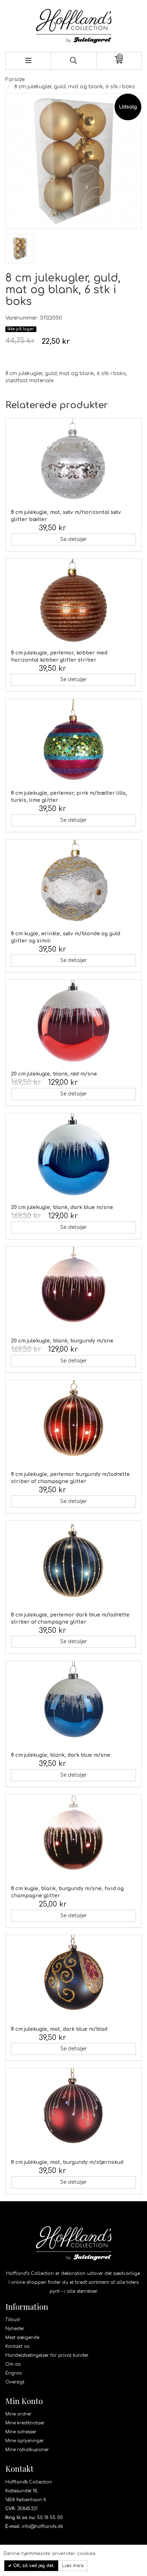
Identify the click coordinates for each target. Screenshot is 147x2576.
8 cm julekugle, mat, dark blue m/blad (59, 2029)
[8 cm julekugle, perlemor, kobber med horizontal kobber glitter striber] (73, 601)
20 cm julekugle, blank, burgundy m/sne (62, 1341)
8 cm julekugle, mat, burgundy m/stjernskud (67, 2162)
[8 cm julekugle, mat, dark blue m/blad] (73, 1978)
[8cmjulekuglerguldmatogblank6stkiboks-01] (20, 249)
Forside (15, 80)
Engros (13, 2373)
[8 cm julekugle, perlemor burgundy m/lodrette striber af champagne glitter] (73, 1423)
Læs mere (73, 2566)
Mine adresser (21, 2432)
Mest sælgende (22, 2338)
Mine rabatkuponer (27, 2450)
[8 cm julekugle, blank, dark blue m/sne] (73, 1704)
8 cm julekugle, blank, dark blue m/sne (61, 1755)
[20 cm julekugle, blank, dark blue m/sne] (73, 1156)
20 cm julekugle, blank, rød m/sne (54, 1074)
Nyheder (15, 2329)
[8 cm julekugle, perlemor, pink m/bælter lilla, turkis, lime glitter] (73, 742)
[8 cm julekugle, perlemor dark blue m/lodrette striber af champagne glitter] (73, 1563)
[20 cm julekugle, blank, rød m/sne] (73, 1022)
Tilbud (12, 2320)
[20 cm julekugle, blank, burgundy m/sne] (73, 1289)
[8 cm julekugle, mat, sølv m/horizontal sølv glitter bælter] (73, 461)
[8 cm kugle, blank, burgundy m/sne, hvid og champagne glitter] (73, 1837)
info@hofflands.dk (42, 2527)
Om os (13, 2364)
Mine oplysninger (25, 2441)
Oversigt (15, 2382)
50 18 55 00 (50, 2518)
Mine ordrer (18, 2414)
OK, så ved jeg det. (33, 2566)
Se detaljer (74, 539)
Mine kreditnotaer (25, 2423)
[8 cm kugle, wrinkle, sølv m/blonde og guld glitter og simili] (73, 882)
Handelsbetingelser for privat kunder (47, 2355)
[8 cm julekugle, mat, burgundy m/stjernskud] (73, 2111)
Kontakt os (17, 2346)
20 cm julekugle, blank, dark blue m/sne (62, 1207)
